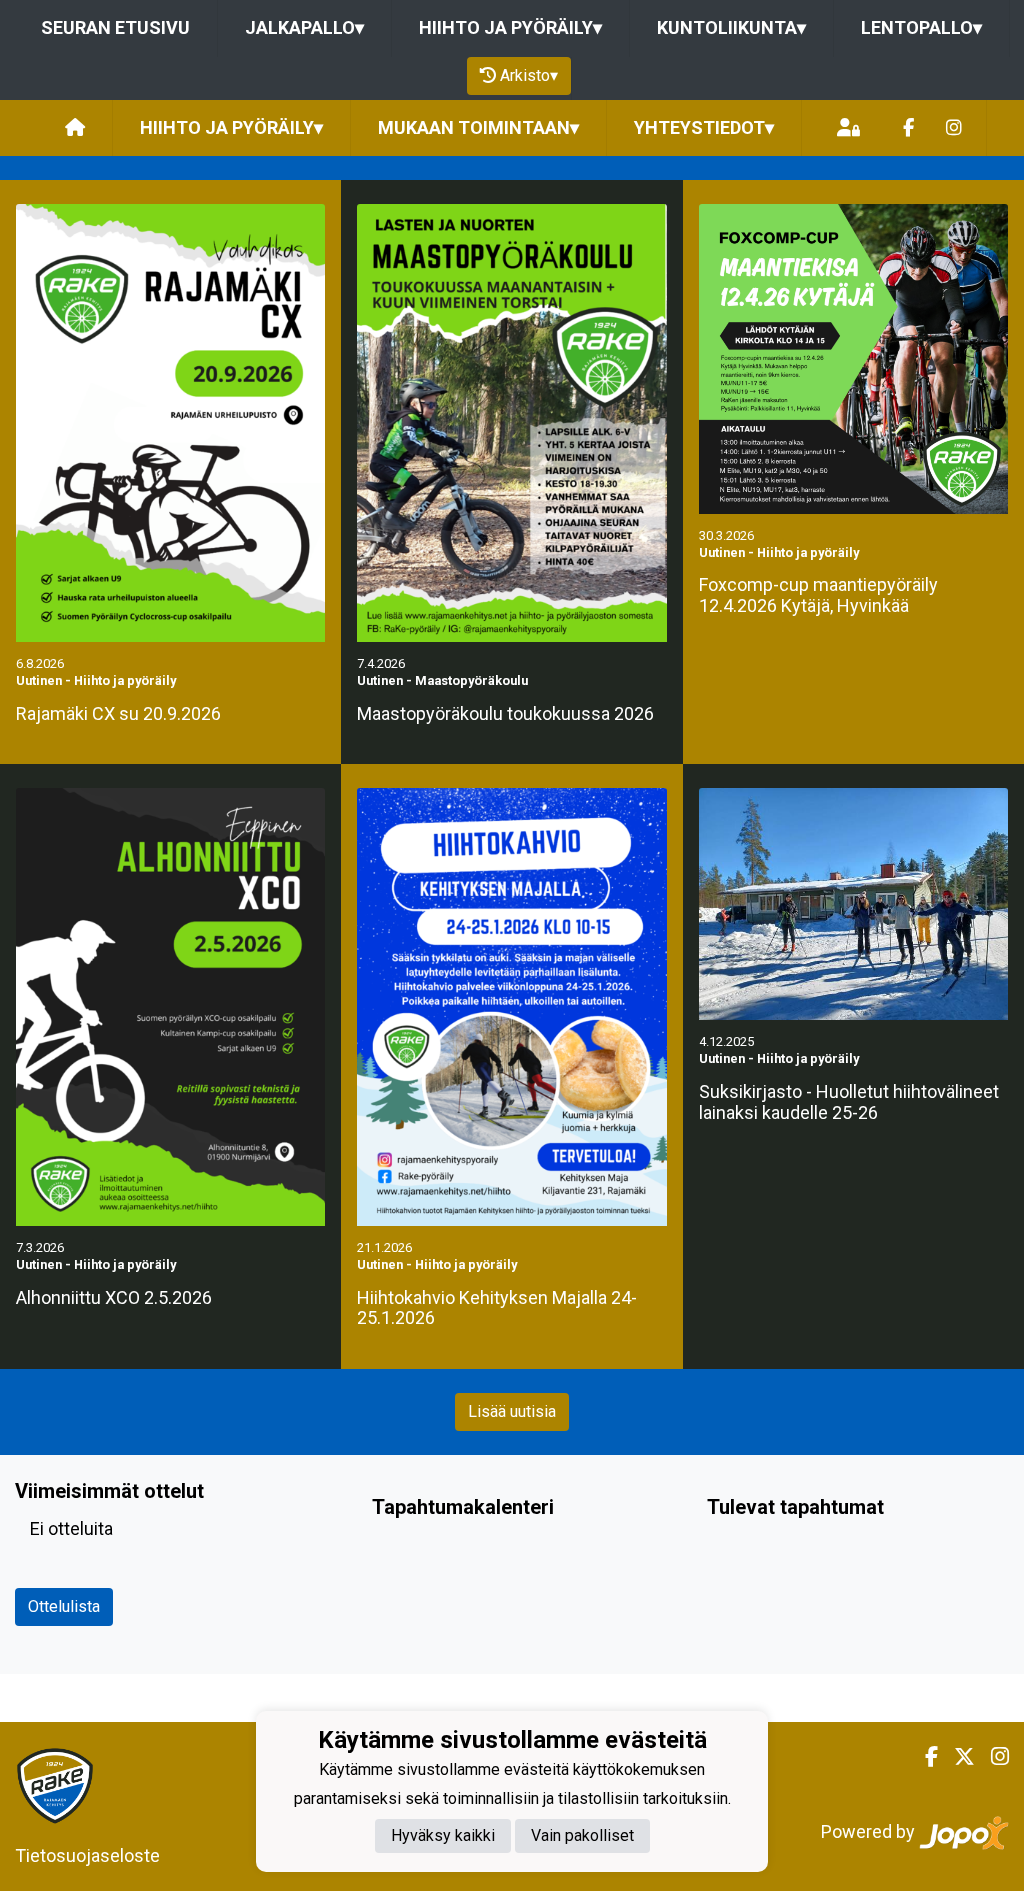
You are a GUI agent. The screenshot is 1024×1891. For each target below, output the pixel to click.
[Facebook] (908, 128)
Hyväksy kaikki (443, 1835)
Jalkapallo (304, 27)
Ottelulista (64, 1606)
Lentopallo (921, 27)
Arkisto (529, 75)
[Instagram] (954, 128)
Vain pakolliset (582, 1835)
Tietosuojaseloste (87, 1855)
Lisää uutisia (512, 1411)
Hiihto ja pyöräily (510, 27)
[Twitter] (956, 1757)
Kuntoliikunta (731, 27)
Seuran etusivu (115, 27)
